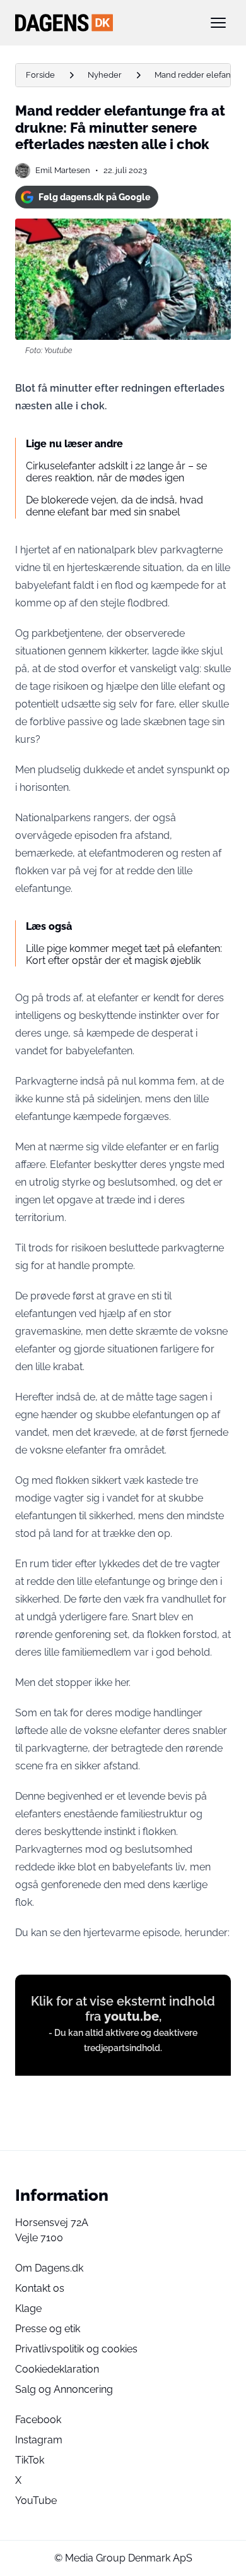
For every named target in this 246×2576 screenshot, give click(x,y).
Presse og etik (48, 2329)
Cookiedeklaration (57, 2369)
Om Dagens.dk (49, 2268)
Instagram (39, 2440)
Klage (28, 2308)
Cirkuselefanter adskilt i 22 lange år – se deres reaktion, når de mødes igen (116, 472)
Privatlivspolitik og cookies (76, 2349)
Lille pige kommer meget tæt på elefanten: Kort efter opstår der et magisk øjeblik (124, 954)
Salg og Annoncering (64, 2389)
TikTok (30, 2460)
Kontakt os (40, 2288)
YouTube (36, 2501)
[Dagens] (103, 23)
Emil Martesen (63, 170)
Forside (40, 75)
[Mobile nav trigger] (218, 23)
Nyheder (105, 75)
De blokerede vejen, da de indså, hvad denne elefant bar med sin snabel (114, 506)
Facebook (38, 2420)
